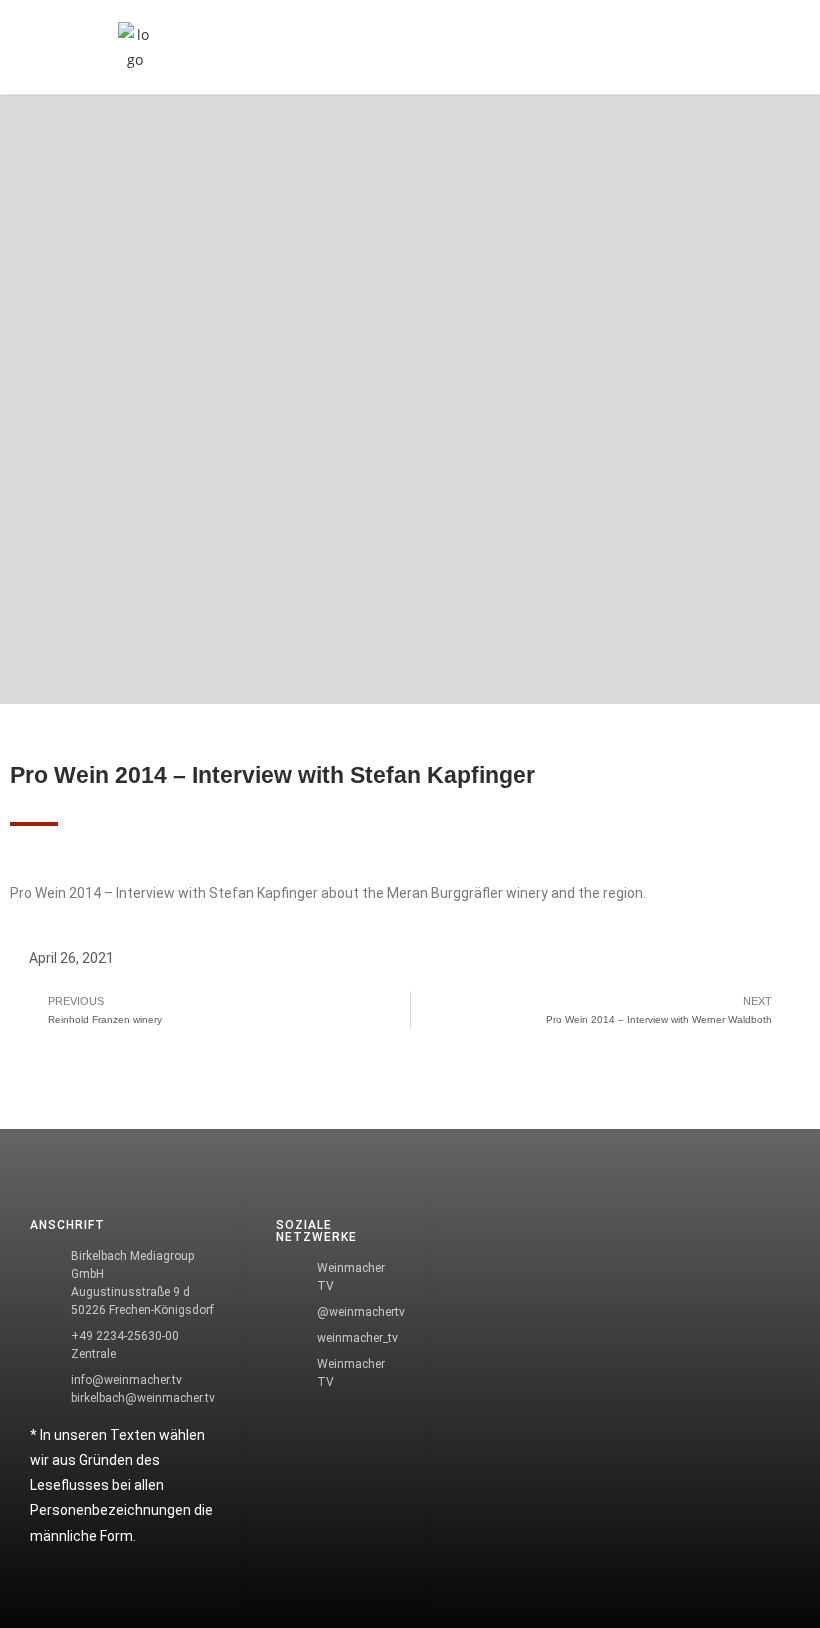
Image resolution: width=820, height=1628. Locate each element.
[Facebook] (45, 1134)
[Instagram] (45, 1248)
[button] (671, 47)
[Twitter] (45, 1191)
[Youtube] (45, 1305)
